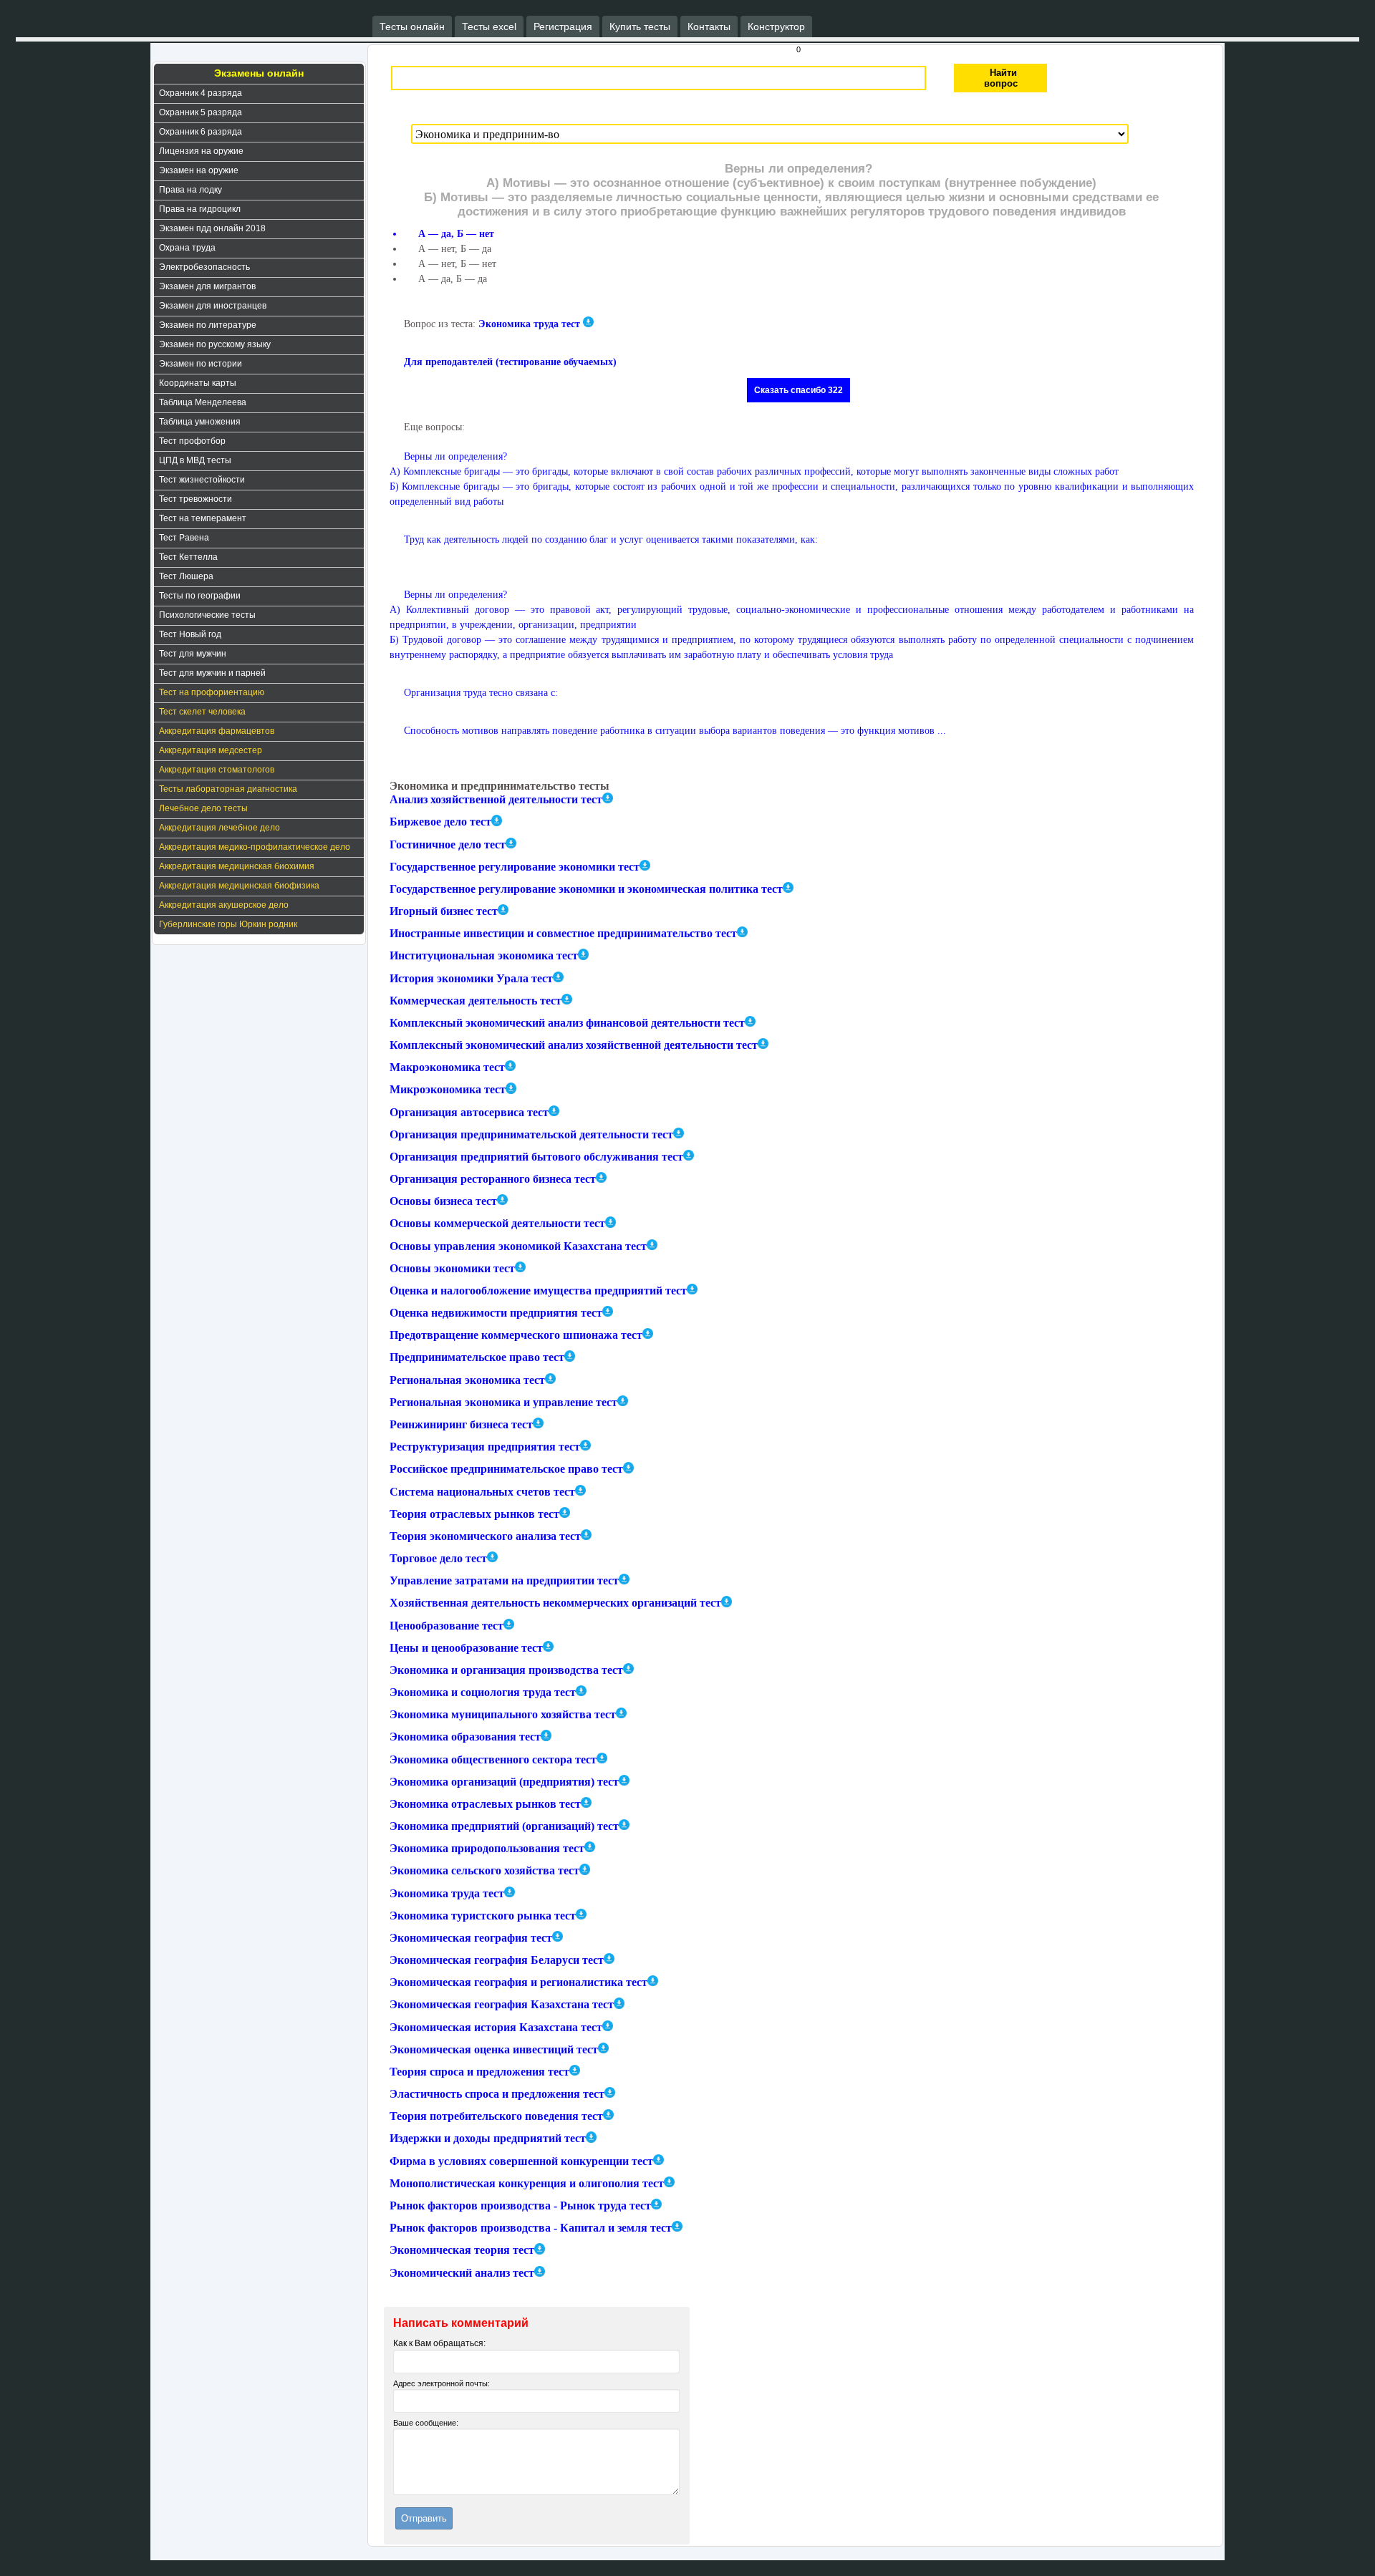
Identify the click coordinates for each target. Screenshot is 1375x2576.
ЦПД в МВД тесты (195, 460)
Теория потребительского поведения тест (496, 2116)
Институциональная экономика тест (484, 956)
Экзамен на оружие (199, 170)
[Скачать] (588, 322)
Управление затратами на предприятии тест (504, 1580)
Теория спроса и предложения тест (479, 2072)
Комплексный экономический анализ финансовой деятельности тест (567, 1023)
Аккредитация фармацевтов (217, 731)
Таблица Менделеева (203, 402)
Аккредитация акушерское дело (224, 905)
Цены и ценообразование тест (466, 1648)
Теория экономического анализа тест (485, 1536)
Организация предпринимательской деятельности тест (531, 1134)
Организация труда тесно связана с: (481, 693)
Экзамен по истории (201, 364)
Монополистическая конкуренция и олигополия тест (527, 2183)
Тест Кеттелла (188, 557)
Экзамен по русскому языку (215, 344)
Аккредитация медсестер (211, 750)
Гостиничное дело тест (448, 844)
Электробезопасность (204, 267)
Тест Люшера (186, 576)
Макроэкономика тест (447, 1067)
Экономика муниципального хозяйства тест (503, 1714)
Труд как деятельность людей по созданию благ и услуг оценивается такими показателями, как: (611, 539)
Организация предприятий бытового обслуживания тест (536, 1157)
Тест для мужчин (193, 654)
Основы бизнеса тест (443, 1201)
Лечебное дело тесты (203, 808)
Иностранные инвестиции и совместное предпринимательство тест (563, 933)
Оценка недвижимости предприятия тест (496, 1313)
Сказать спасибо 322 (799, 390)
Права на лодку (190, 190)
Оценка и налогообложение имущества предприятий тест (538, 1291)
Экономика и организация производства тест (506, 1670)
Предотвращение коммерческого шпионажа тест (516, 1335)
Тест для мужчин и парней (212, 673)
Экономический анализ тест (462, 2273)
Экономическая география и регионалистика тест (518, 1982)
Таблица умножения (200, 422)
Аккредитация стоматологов (217, 770)
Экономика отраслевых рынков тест (485, 1804)
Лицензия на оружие (201, 151)
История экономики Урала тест (471, 978)
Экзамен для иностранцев (213, 306)
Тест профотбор (192, 441)
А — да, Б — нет (456, 234)
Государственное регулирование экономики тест (515, 867)
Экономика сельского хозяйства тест (484, 1871)
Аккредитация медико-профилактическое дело (255, 847)
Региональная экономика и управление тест (503, 1402)
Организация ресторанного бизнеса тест (493, 1179)
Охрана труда (187, 248)
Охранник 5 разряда (201, 112)
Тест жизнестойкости (202, 480)
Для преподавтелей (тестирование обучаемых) (510, 362)
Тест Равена (184, 538)
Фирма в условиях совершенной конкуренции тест (521, 2161)
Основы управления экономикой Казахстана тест (518, 1246)
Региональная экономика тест (467, 1380)
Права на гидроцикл (200, 209)
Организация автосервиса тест (469, 1112)
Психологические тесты (207, 615)
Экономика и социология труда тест (483, 1692)
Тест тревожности (196, 499)
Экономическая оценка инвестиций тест (494, 2049)
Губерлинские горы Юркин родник (228, 924)
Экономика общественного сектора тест (493, 1759)
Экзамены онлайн (259, 73)
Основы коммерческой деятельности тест (497, 1224)
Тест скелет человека (202, 712)
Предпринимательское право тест (477, 1358)
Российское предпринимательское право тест (506, 1469)
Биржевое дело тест (440, 822)
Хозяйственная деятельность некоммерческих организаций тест (555, 1603)
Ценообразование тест (447, 1626)
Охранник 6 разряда (201, 132)
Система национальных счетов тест (482, 1492)
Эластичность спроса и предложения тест (497, 2094)
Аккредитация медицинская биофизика (239, 886)
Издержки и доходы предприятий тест (488, 2139)
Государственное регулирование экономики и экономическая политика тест (586, 889)
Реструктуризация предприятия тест (485, 1447)
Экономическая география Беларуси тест (497, 1960)
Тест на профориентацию (212, 692)
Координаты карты (198, 383)
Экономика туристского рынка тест (483, 1916)
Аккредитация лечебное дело (219, 828)
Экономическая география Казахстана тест (502, 2005)
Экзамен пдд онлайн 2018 (212, 228)
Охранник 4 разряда (201, 93)
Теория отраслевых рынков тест (474, 1514)
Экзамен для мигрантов (207, 286)
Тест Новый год (190, 634)
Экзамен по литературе (208, 325)
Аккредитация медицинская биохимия (237, 866)
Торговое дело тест (438, 1558)
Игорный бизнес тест (444, 911)
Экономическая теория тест (462, 2251)
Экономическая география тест (471, 1938)
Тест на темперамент (203, 518)
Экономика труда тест (529, 324)
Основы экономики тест (452, 1268)
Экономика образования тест (465, 1737)
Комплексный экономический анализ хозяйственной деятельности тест (574, 1045)
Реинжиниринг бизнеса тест (461, 1424)
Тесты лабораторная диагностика (228, 789)
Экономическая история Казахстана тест (496, 2027)
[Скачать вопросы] (608, 798)
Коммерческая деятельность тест (476, 1001)
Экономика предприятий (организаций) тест (504, 1826)
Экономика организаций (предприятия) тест (504, 1782)
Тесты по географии (200, 596)
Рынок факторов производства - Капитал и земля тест (531, 2228)
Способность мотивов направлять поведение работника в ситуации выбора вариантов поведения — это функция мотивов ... (675, 731)
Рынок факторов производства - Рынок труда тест (520, 2205)
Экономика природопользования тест (487, 1848)
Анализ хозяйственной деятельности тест (496, 799)
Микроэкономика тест (448, 1090)
